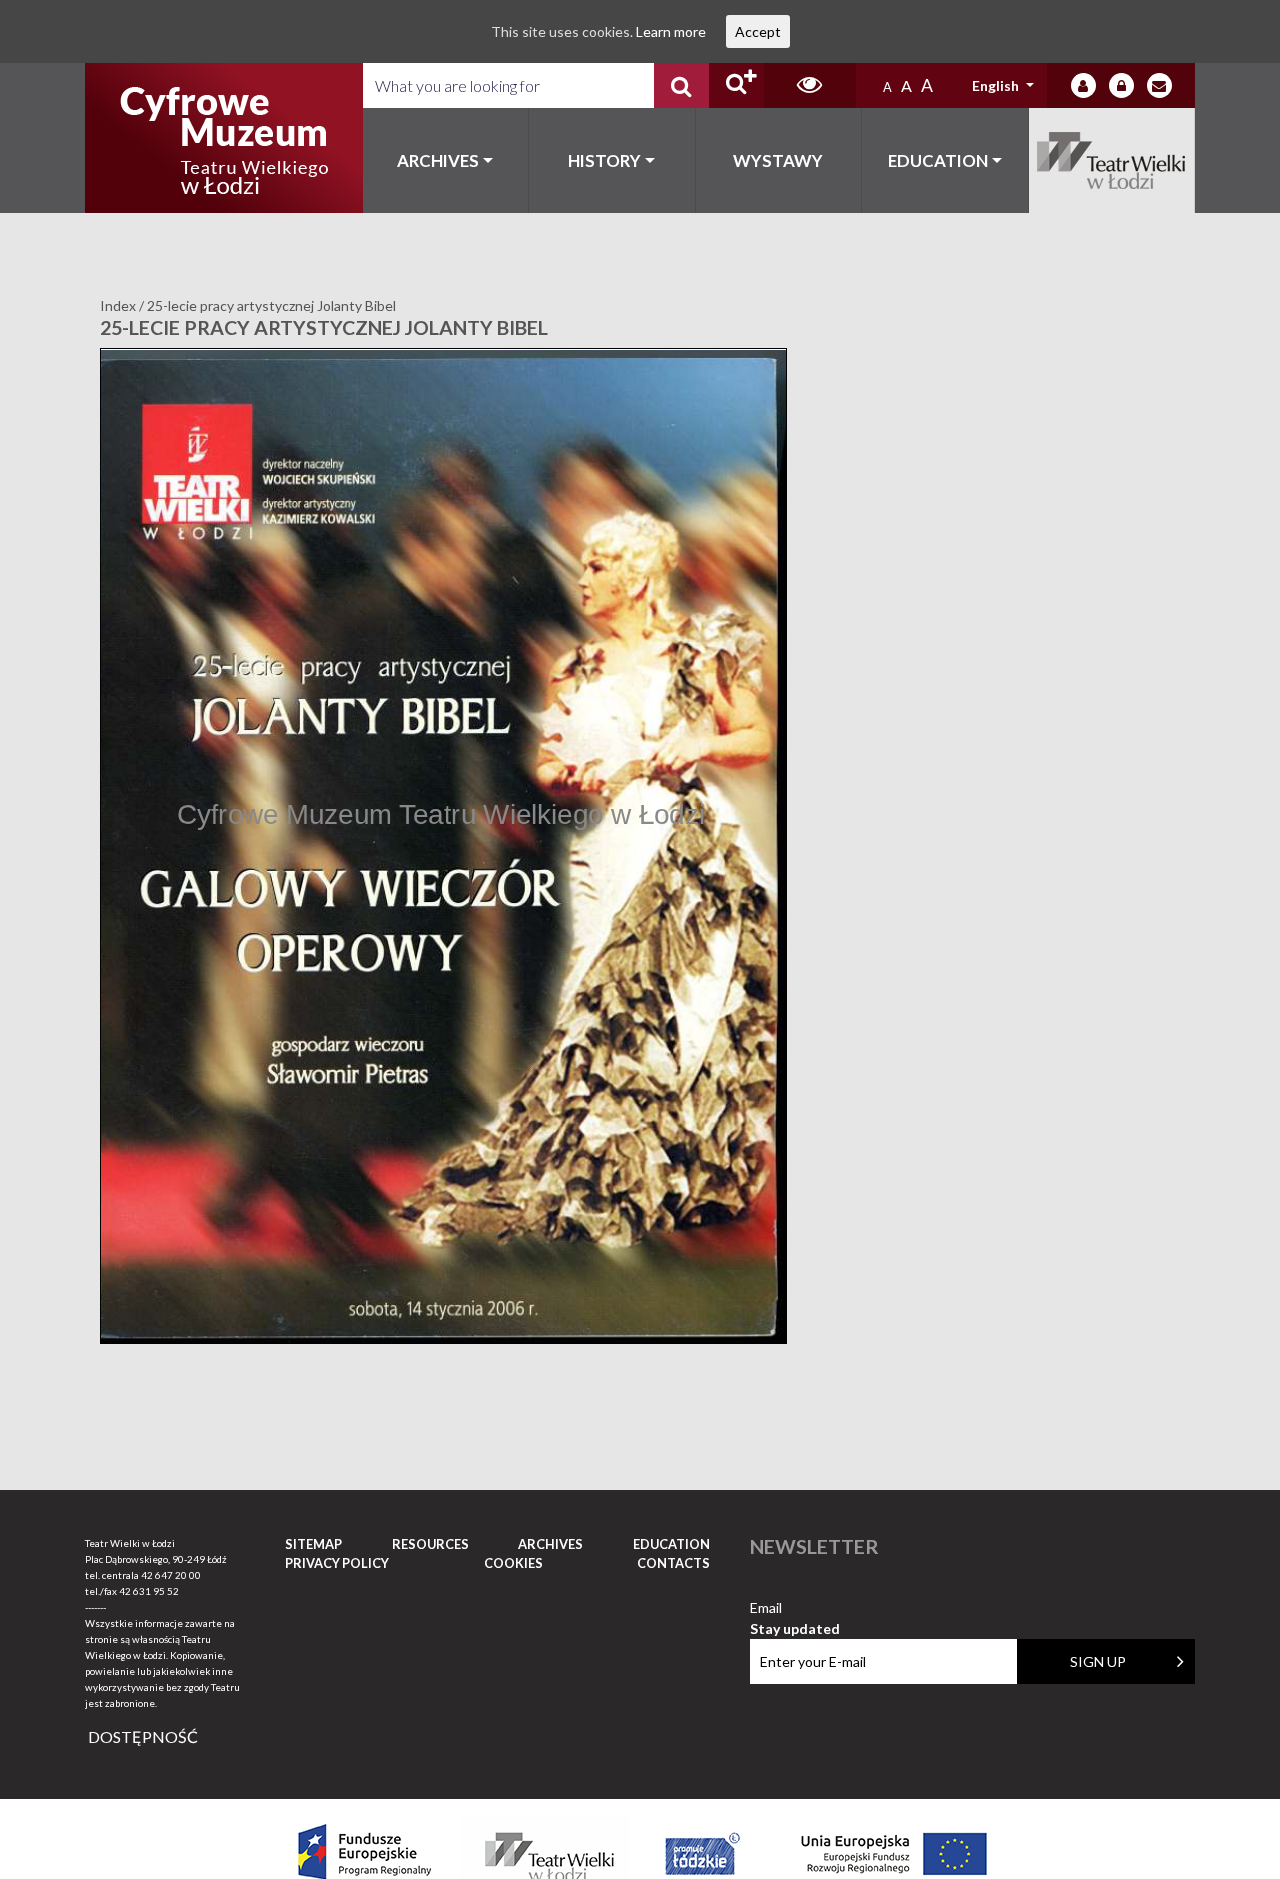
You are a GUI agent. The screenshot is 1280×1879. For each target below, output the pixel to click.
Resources (430, 1544)
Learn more (671, 31)
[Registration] (1121, 85)
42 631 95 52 (149, 1591)
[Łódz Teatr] (224, 138)
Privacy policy (337, 1563)
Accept (758, 31)
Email (795, 1608)
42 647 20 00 (171, 1575)
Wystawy (778, 160)
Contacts (673, 1563)
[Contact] (1159, 85)
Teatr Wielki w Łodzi (1112, 160)
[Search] (681, 85)
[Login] (1083, 85)
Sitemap (313, 1544)
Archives (438, 160)
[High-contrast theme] (810, 85)
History (604, 160)
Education (938, 160)
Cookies (513, 1563)
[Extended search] (736, 85)
